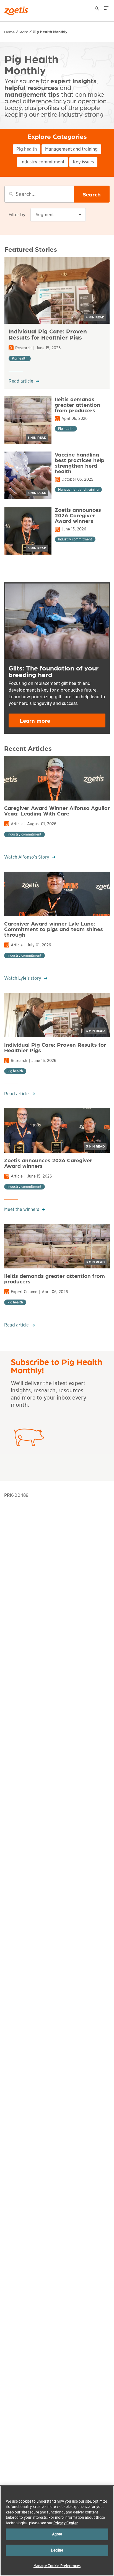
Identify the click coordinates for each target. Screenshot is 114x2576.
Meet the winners (22, 1209)
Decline (57, 2550)
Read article (21, 381)
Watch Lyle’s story (23, 978)
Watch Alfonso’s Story (27, 857)
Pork (24, 32)
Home (9, 32)
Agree (57, 2534)
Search (92, 194)
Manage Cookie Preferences (57, 2566)
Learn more (35, 720)
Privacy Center (66, 2523)
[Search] (97, 9)
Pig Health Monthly (50, 31)
